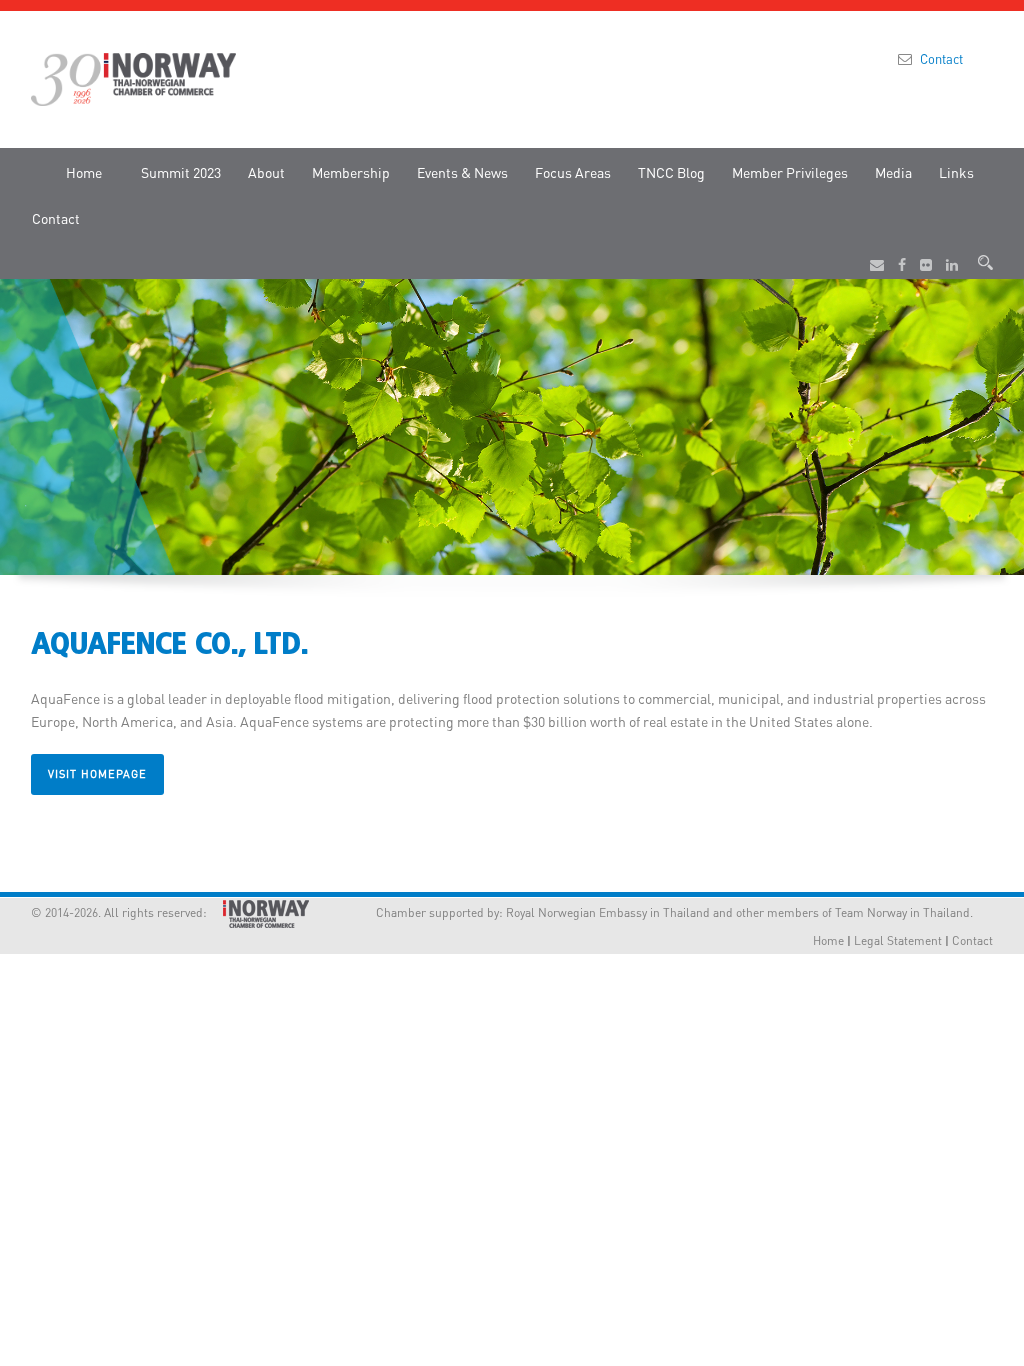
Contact (941, 58)
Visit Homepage (97, 774)
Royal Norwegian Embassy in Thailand (608, 912)
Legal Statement (898, 940)
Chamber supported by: (414, 912)
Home (84, 172)
